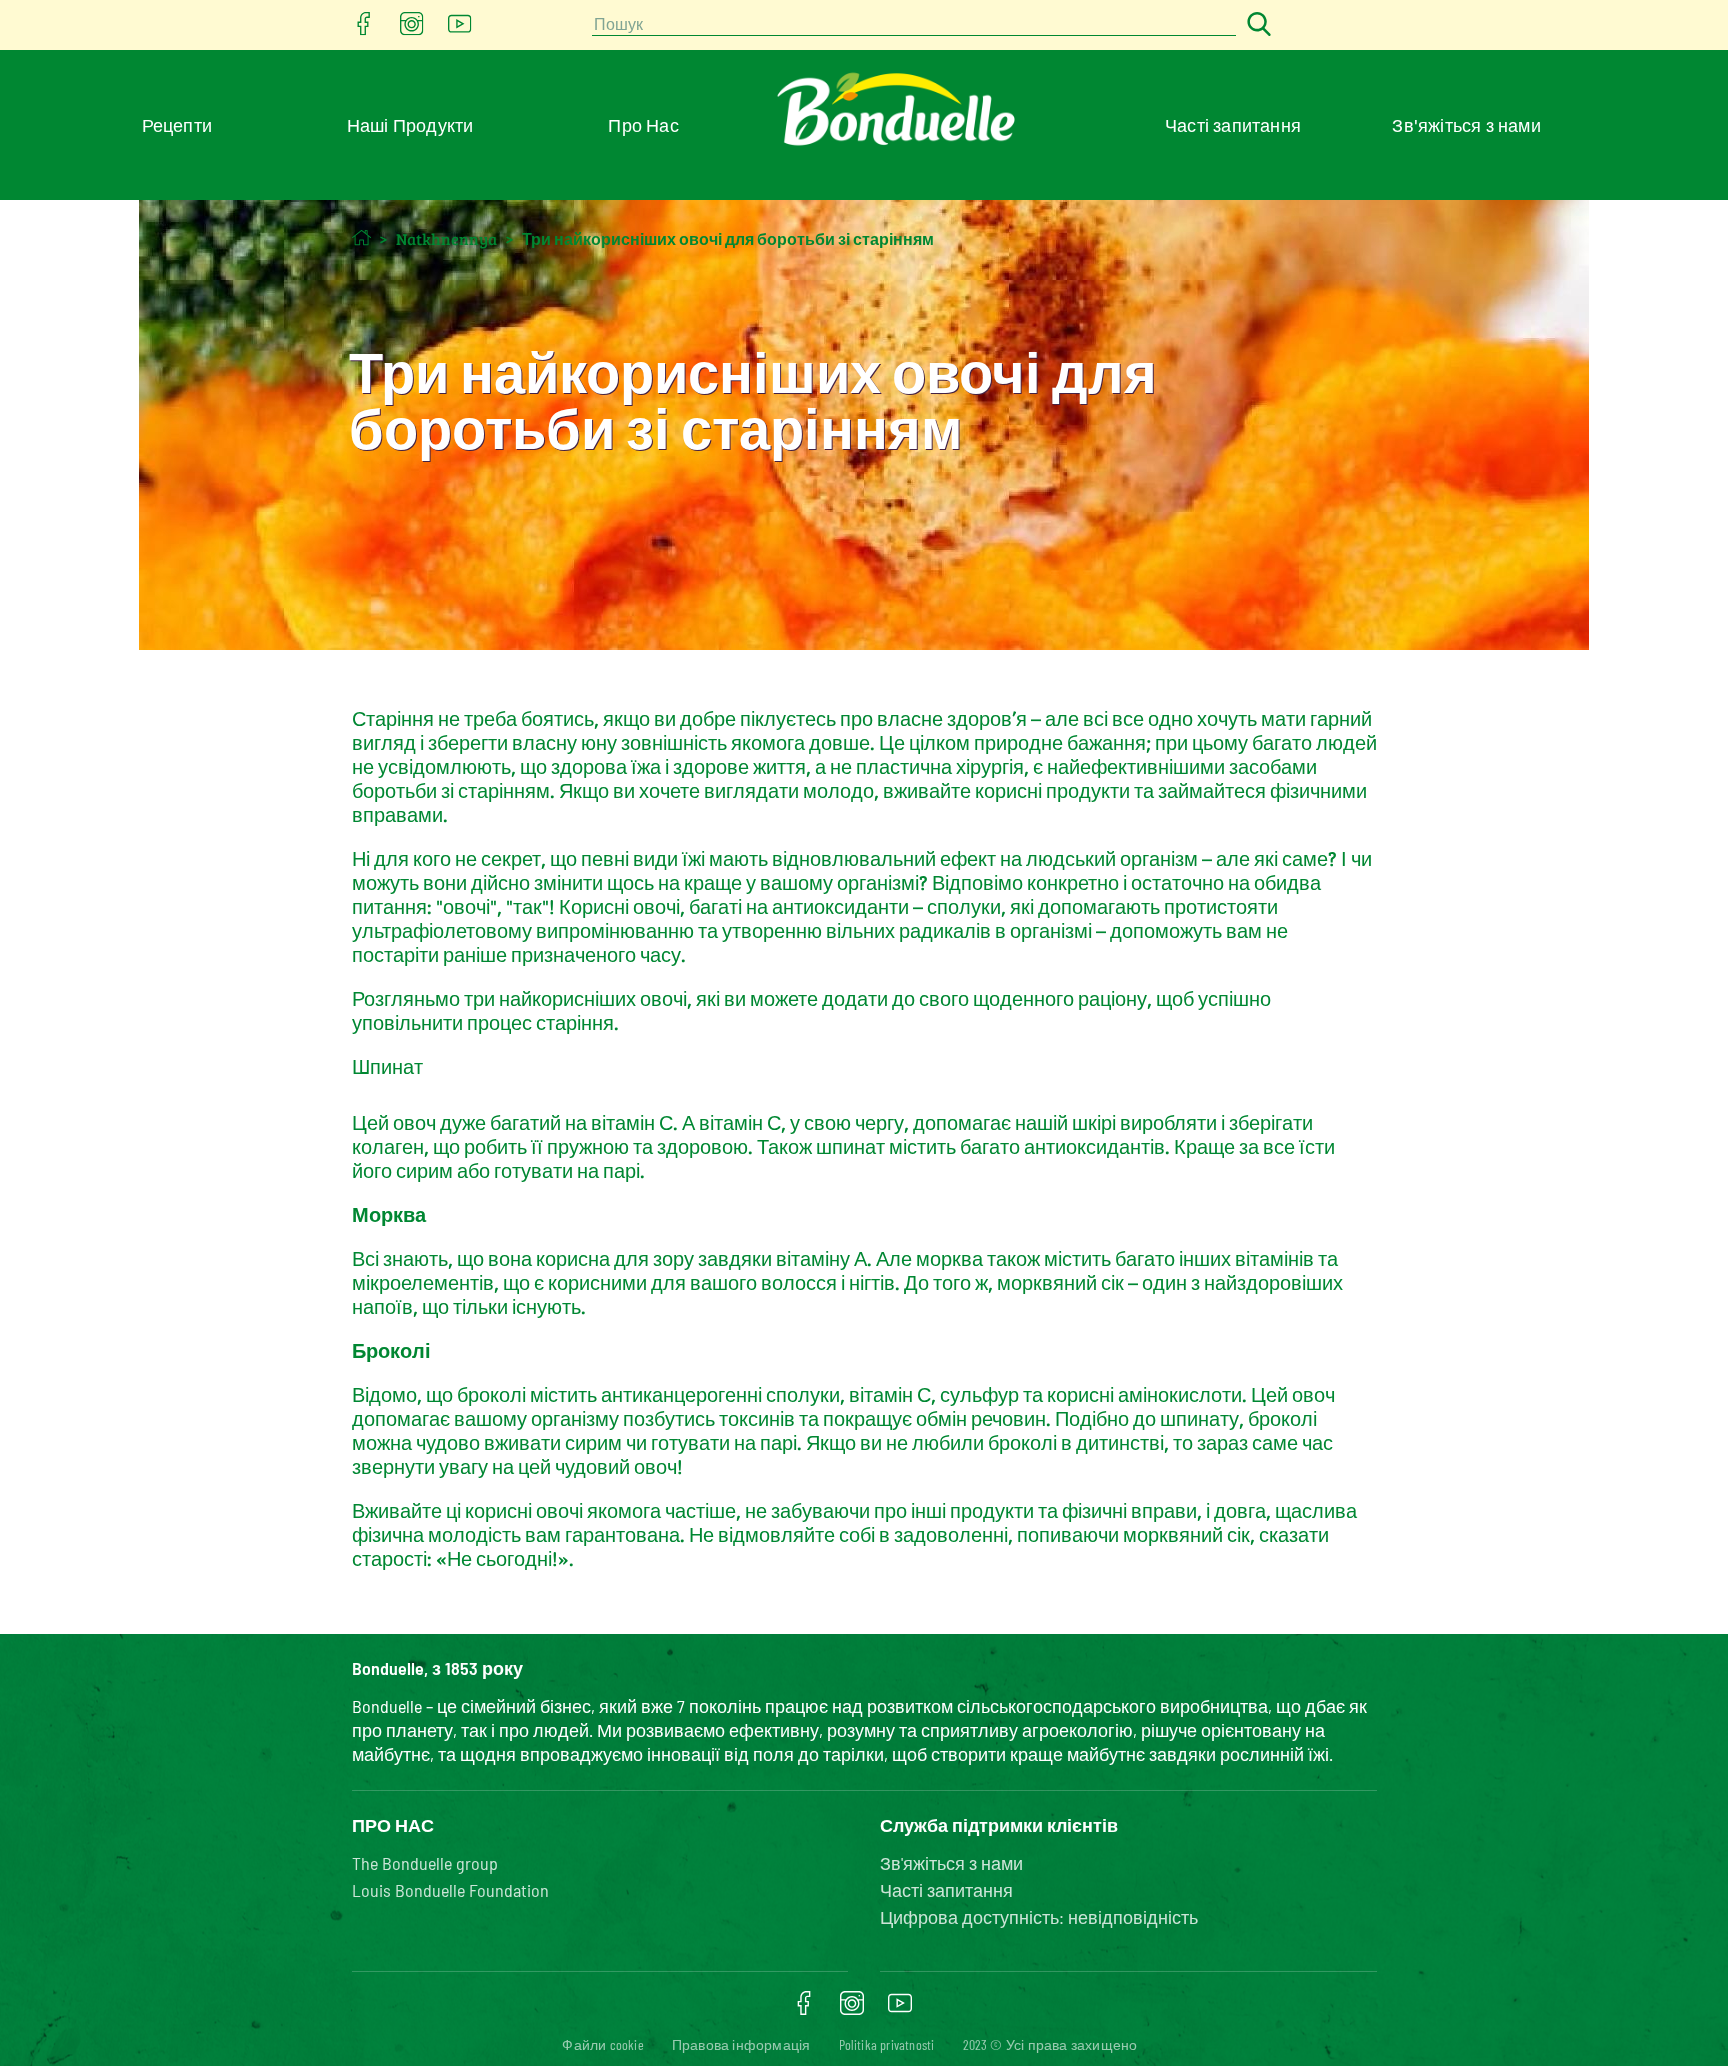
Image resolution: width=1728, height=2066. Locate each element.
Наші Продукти (410, 125)
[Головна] (361, 237)
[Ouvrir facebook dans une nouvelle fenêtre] (364, 29)
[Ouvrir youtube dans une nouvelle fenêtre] (460, 29)
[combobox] (914, 25)
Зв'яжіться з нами (1466, 125)
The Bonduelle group (425, 1863)
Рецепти (177, 125)
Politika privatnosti (887, 2044)
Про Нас (643, 125)
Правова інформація (741, 2044)
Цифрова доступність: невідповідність (1039, 1917)
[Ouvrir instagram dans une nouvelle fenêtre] (412, 29)
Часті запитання (1233, 125)
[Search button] (1256, 25)
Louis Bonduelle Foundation (450, 1890)
